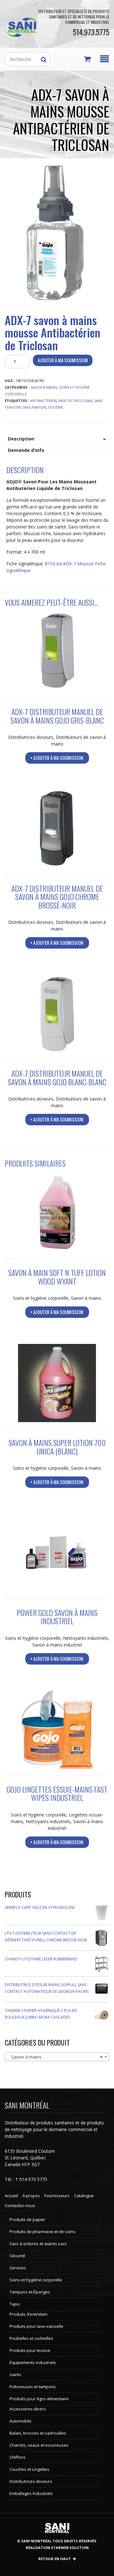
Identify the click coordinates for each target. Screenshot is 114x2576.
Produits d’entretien (28, 2314)
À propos (31, 2196)
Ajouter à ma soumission (63, 360)
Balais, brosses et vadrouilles (38, 2433)
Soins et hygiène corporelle (41, 1298)
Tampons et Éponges (30, 2292)
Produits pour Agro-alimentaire (39, 2399)
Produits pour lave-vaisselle (36, 2326)
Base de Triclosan (75, 401)
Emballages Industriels (31, 2493)
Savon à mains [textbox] (55, 2057)
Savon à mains (44, 387)
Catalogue (84, 2196)
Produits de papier (27, 2219)
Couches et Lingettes (29, 2469)
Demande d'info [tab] (26, 450)
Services (18, 2268)
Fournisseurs (57, 2196)
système (55, 407)
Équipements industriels (33, 2362)
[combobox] (57, 2057)
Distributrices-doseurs (31, 737)
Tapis (15, 2304)
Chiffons (18, 2457)
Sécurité (17, 2256)
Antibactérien (43, 401)
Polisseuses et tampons (33, 2387)
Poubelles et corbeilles (31, 2338)
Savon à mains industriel (57, 1645)
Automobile (20, 2421)
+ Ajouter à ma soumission (57, 758)
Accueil (11, 2196)
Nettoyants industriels (85, 1638)
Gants (15, 2375)
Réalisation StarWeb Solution (57, 2548)
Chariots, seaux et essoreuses (39, 2445)
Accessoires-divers (28, 2409)
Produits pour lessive (30, 2350)
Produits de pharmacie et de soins (42, 2232)
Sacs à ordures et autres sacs (38, 2244)
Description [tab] (21, 439)
